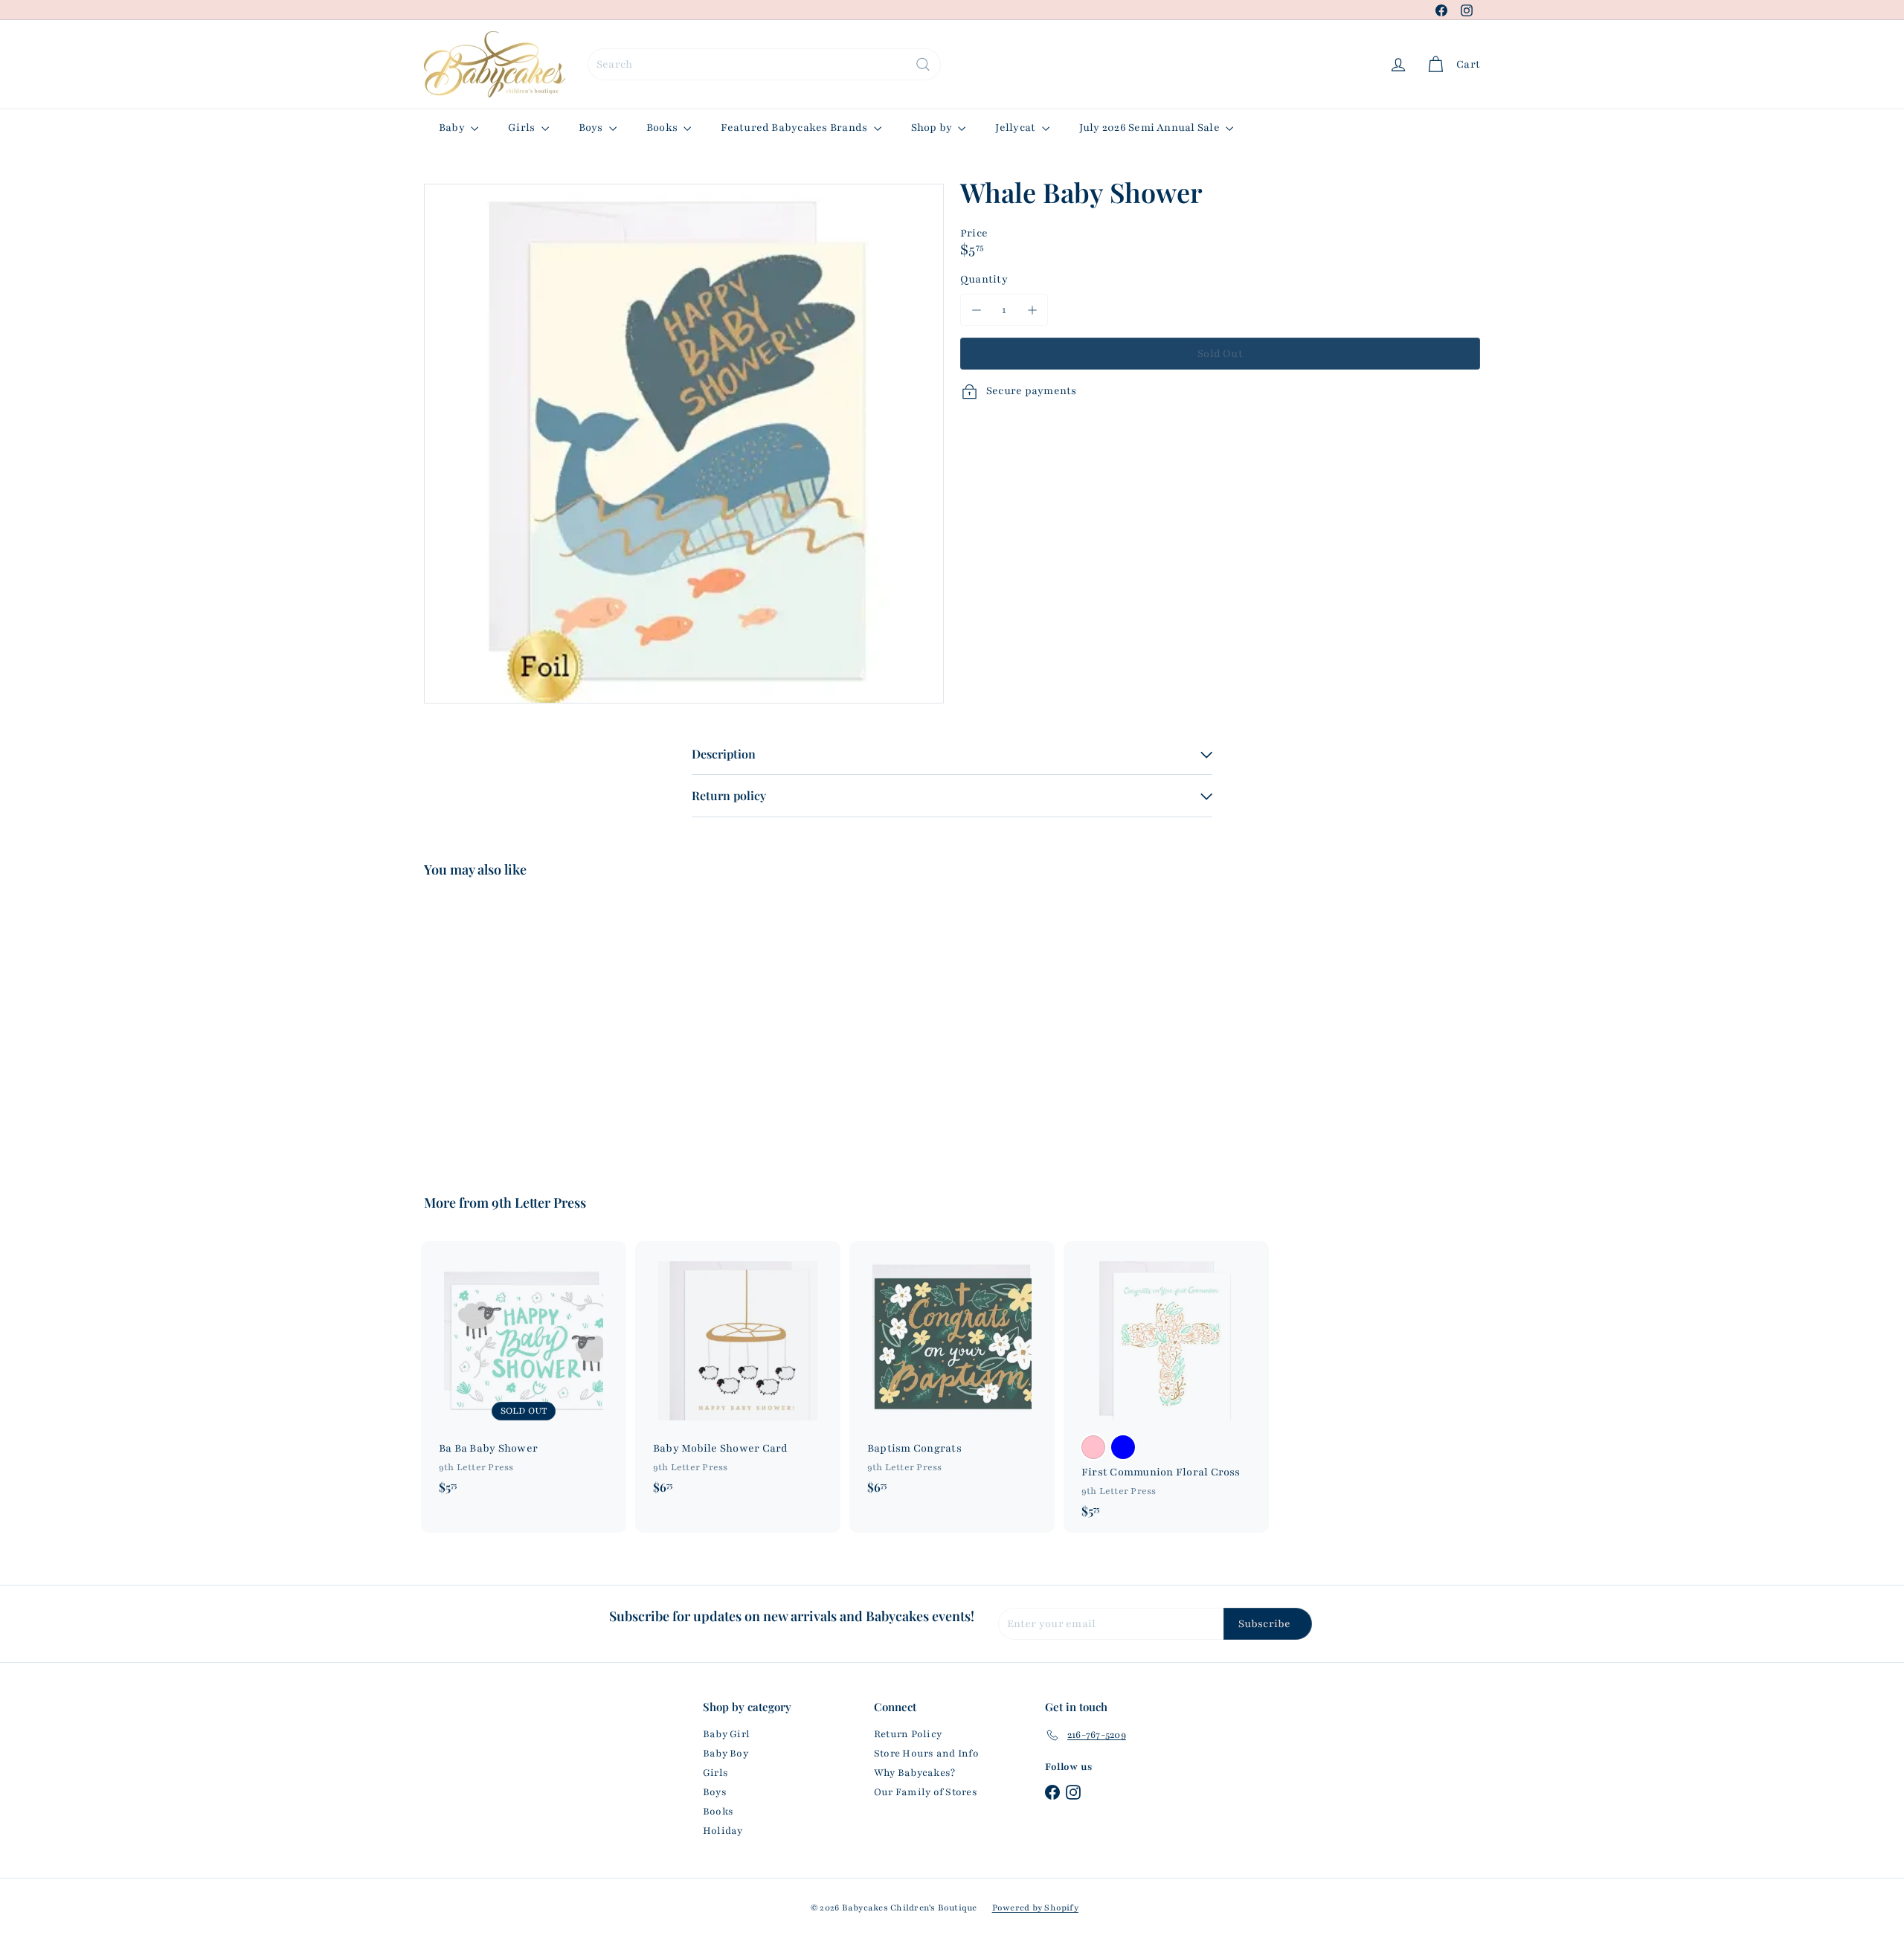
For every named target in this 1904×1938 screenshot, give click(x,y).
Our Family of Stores (926, 1792)
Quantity (984, 279)
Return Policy (908, 1734)
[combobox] (764, 64)
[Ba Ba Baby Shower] (524, 1375)
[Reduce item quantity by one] (976, 310)
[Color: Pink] (1093, 1447)
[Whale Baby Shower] (506, 1025)
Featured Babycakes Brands (795, 128)
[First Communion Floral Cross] (1166, 1387)
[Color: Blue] (1123, 1447)
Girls (522, 128)
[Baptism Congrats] (952, 1375)
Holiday (723, 1831)
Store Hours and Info (926, 1754)
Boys (592, 128)
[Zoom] (684, 444)
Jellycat (1016, 128)
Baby (453, 128)
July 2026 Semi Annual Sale (1151, 128)
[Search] (923, 64)
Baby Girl (726, 1734)
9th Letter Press (539, 1203)
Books (663, 128)
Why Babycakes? (914, 1773)
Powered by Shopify (1035, 1908)
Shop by (933, 128)
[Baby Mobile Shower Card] (738, 1375)
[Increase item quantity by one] (1032, 310)
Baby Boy (726, 1754)
